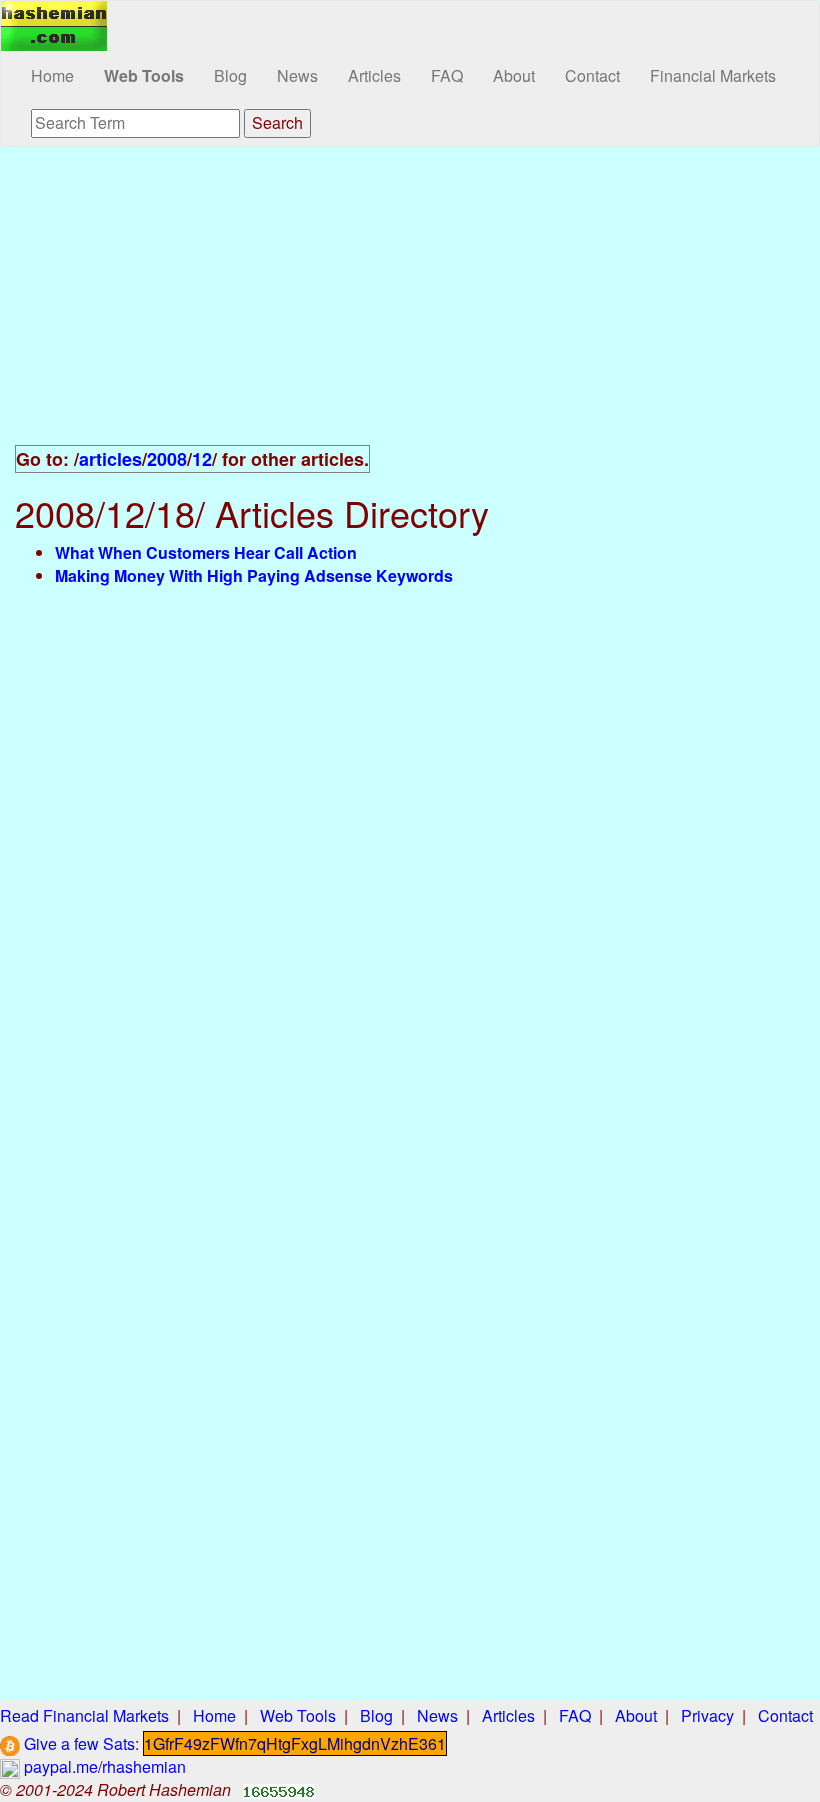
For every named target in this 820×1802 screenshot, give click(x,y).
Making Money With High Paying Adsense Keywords (254, 575)
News (297, 75)
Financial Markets (713, 75)
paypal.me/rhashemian (103, 1766)
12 (202, 459)
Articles (374, 75)
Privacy (707, 1715)
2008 (167, 459)
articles (110, 459)
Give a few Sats (77, 1743)
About (514, 75)
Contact (592, 75)
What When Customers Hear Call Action (206, 552)
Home (52, 75)
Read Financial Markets (84, 1715)
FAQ (447, 75)
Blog (230, 75)
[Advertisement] (410, 307)
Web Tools (144, 75)
